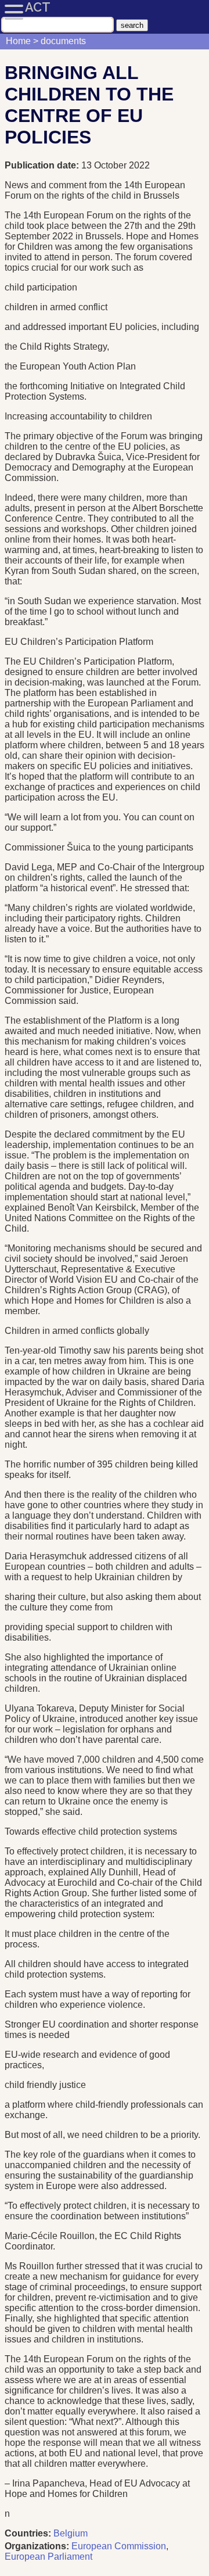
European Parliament (48, 2557)
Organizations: (37, 2546)
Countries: (28, 2533)
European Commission (119, 2546)
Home (18, 41)
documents (63, 41)
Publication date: (43, 165)
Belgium (71, 2533)
